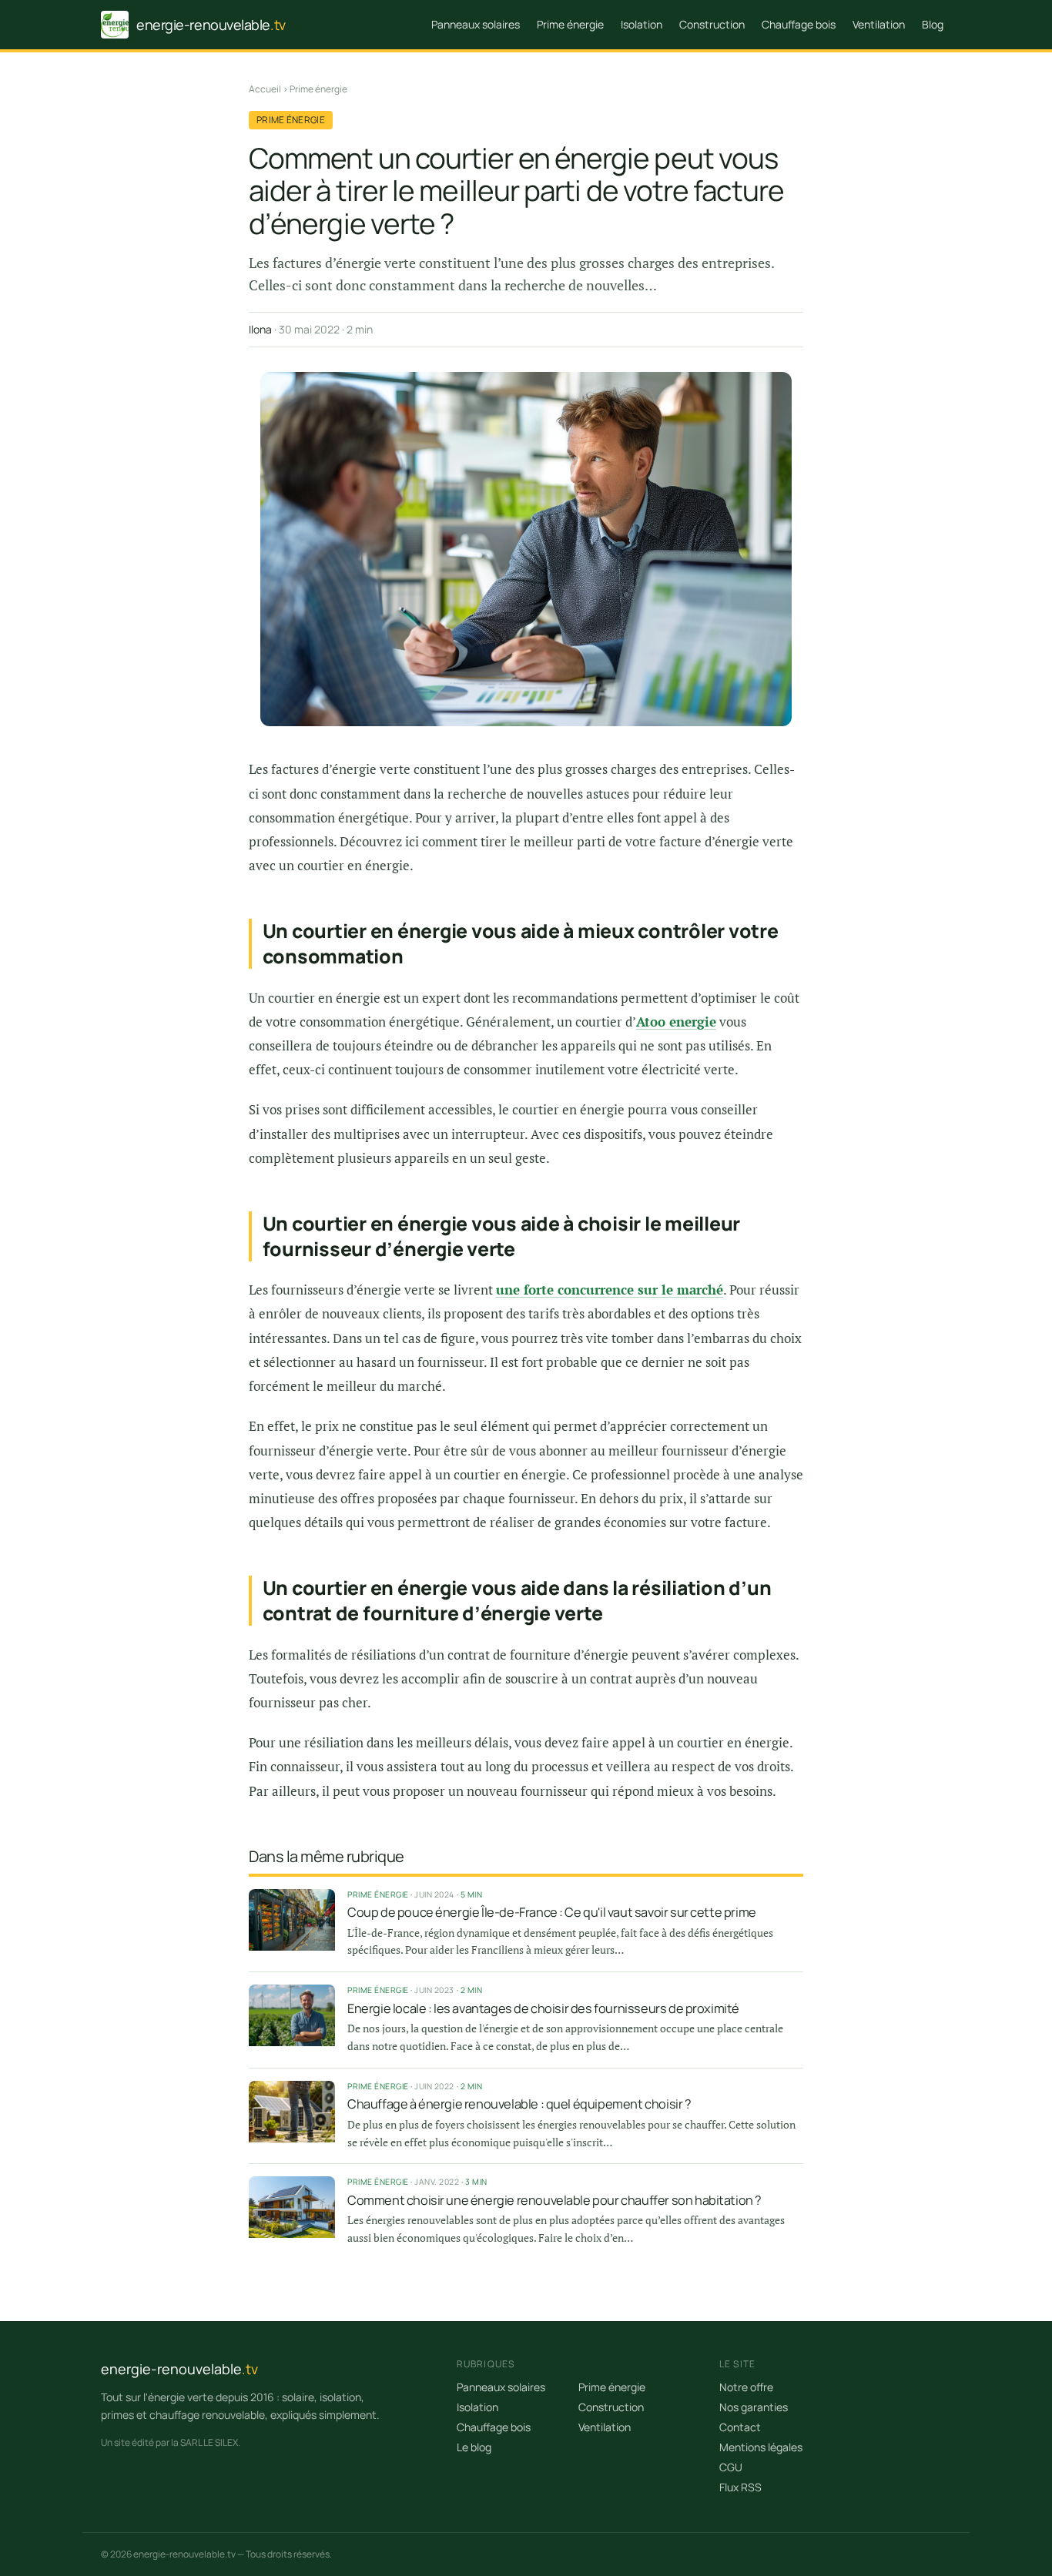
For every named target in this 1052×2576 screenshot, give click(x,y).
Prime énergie (570, 24)
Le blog (474, 2447)
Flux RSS (740, 2487)
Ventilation (879, 24)
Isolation (642, 24)
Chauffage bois (799, 24)
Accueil (265, 89)
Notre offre (746, 2387)
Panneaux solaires (476, 24)
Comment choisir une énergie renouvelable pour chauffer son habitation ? (554, 2200)
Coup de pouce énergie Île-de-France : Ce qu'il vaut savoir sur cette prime (552, 1912)
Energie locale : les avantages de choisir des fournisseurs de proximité (543, 2008)
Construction (712, 24)
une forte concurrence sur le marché (610, 1290)
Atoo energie (676, 1022)
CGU (731, 2467)
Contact (740, 2427)
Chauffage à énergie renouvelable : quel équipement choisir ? (519, 2104)
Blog (933, 24)
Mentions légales (761, 2447)
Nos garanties (754, 2407)
